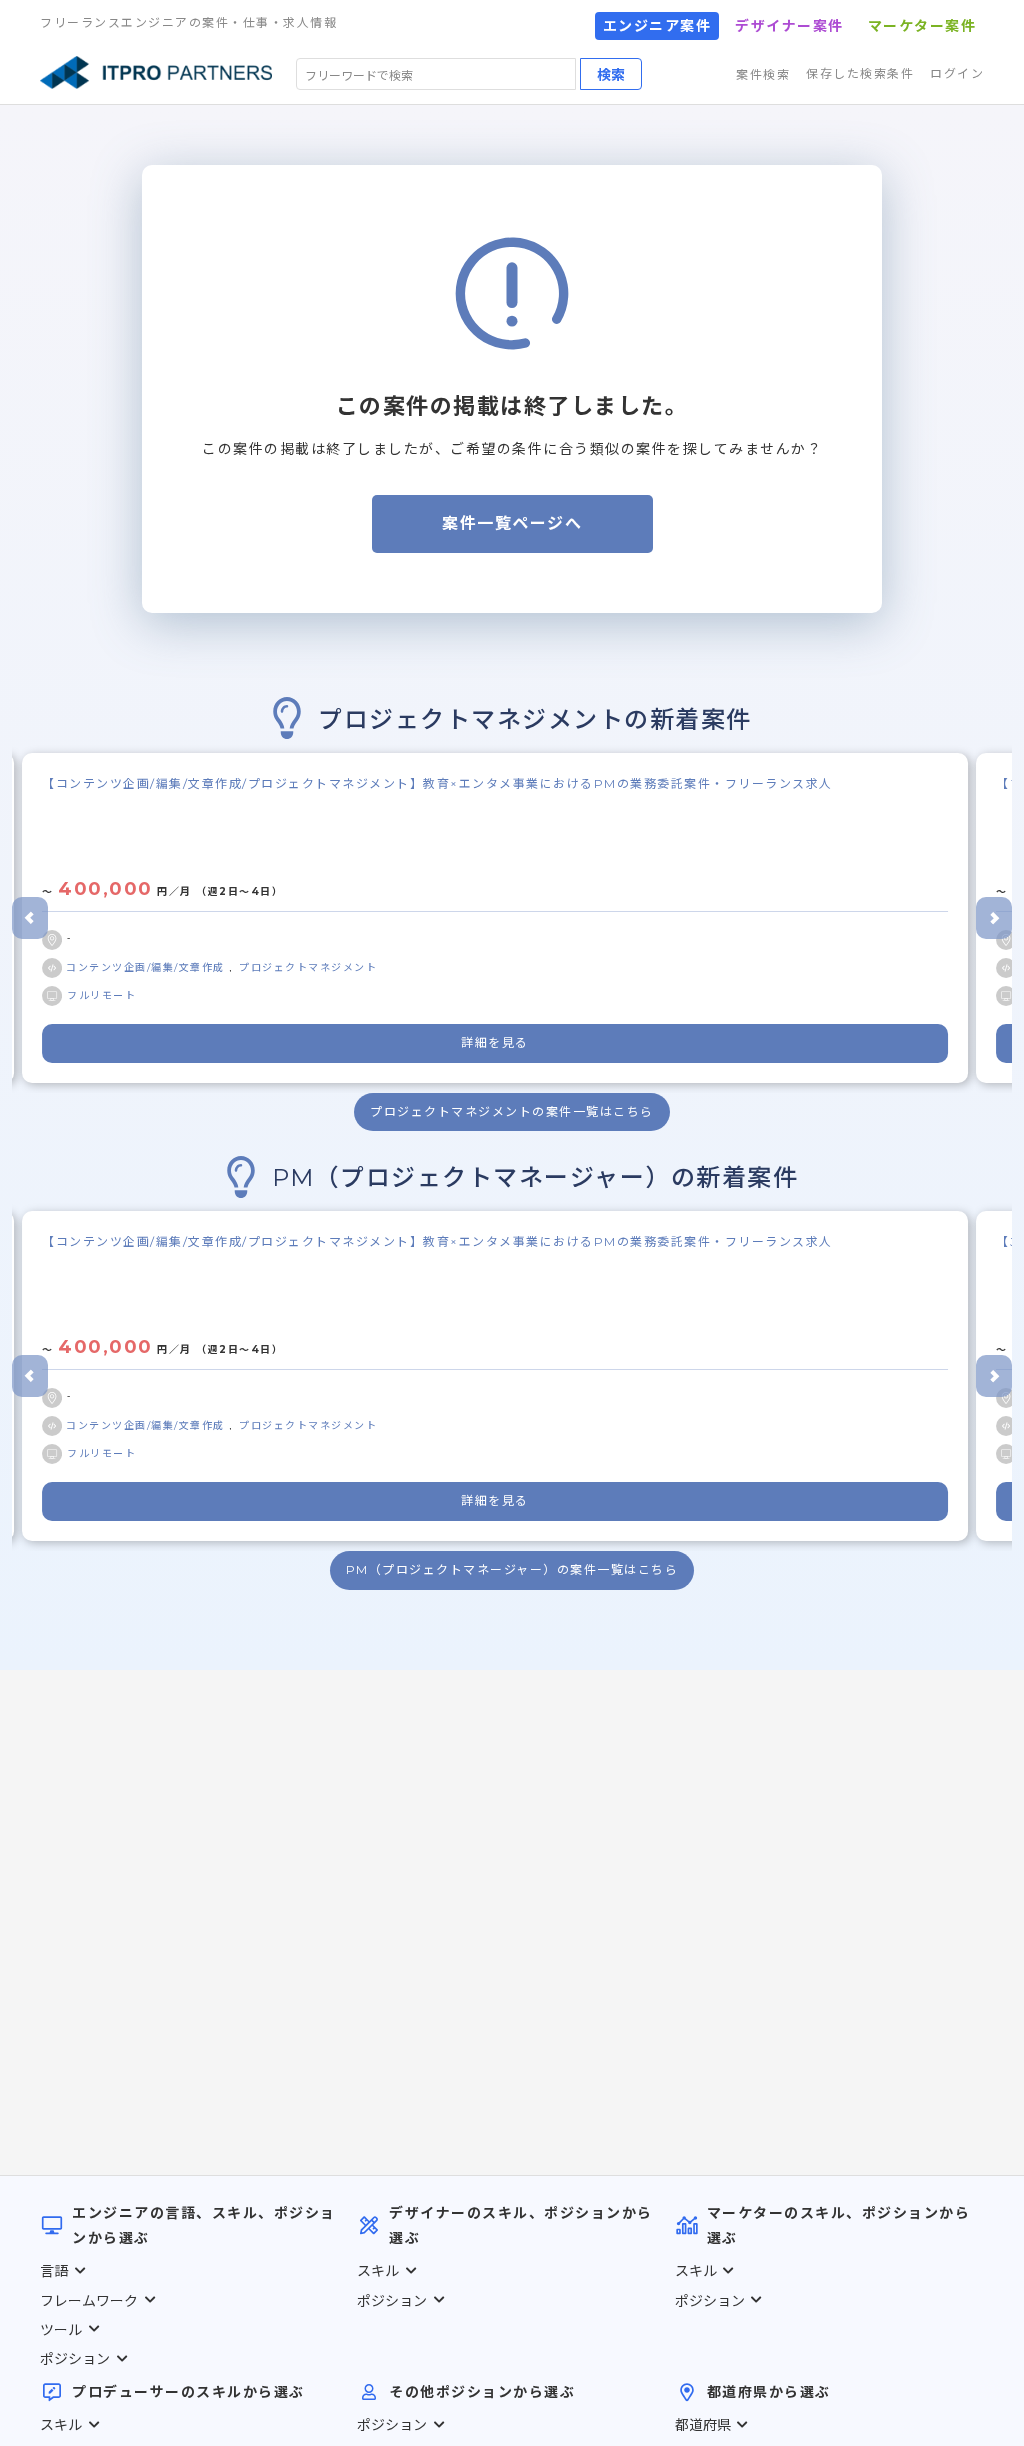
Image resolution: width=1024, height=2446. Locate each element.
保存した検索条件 (860, 73)
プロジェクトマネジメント (308, 967)
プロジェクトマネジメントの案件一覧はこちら (512, 1111)
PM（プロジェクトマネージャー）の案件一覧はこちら (512, 1569)
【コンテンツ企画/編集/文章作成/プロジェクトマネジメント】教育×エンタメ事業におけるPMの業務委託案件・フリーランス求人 (437, 783)
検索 (611, 74)
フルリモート (101, 995)
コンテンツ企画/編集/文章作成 (147, 967)
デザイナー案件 (789, 26)
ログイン (957, 73)
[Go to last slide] (30, 918)
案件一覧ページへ (512, 523)
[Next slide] (994, 918)
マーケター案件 (922, 26)
